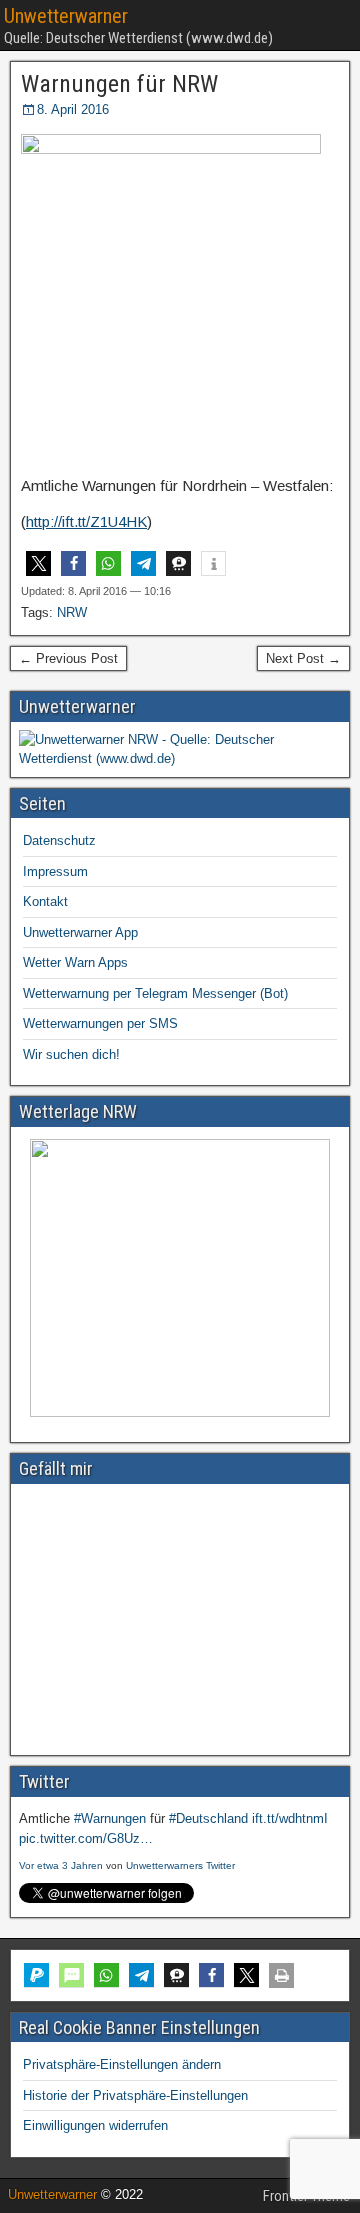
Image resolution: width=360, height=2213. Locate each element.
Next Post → (303, 658)
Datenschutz (59, 840)
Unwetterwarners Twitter (180, 1865)
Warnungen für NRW (119, 84)
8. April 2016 (73, 109)
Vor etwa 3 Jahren (61, 1865)
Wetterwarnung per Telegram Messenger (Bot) (155, 993)
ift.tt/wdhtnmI (290, 1818)
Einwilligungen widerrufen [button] (95, 2125)
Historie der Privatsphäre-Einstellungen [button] (135, 2095)
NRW (72, 612)
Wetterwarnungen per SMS (100, 1023)
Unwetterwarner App (80, 932)
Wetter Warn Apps (75, 962)
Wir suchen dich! (71, 1054)
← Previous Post (68, 658)
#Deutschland (208, 1818)
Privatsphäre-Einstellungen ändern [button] (122, 2064)
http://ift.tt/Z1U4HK (86, 521)
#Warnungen (110, 1818)
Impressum (55, 871)
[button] (38, 563)
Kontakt (45, 901)
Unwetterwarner (66, 16)
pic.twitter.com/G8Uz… (86, 1838)
